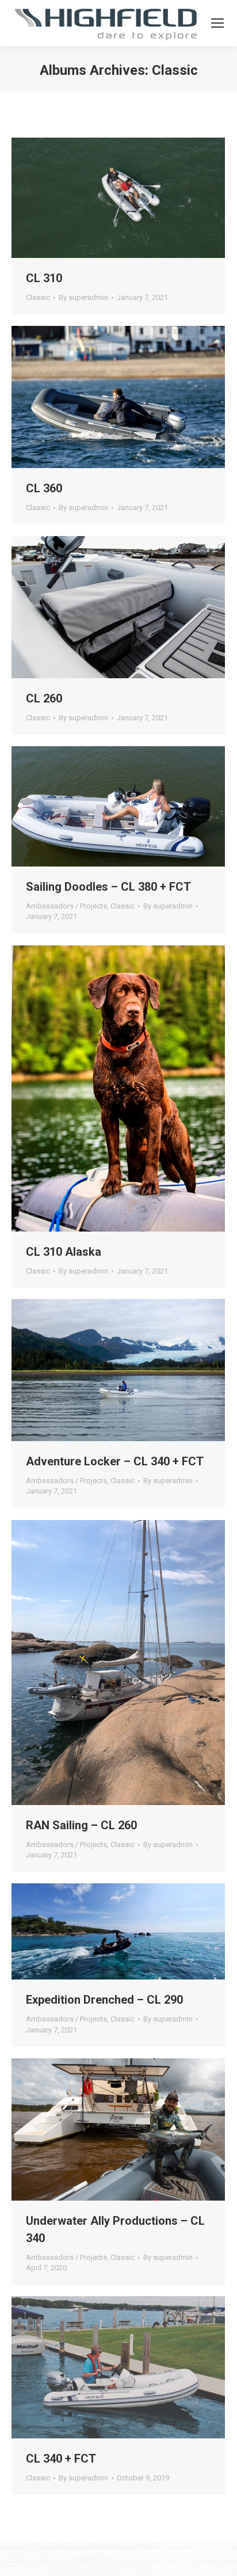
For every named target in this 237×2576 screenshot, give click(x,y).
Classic (38, 297)
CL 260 (44, 698)
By (83, 297)
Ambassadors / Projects (66, 906)
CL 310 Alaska (64, 1252)
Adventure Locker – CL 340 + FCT (115, 1461)
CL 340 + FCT (61, 2459)
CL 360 (44, 488)
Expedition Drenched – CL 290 (104, 2000)
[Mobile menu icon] (217, 23)
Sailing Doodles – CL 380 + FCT (108, 887)
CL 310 (44, 278)
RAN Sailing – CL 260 (81, 1825)
